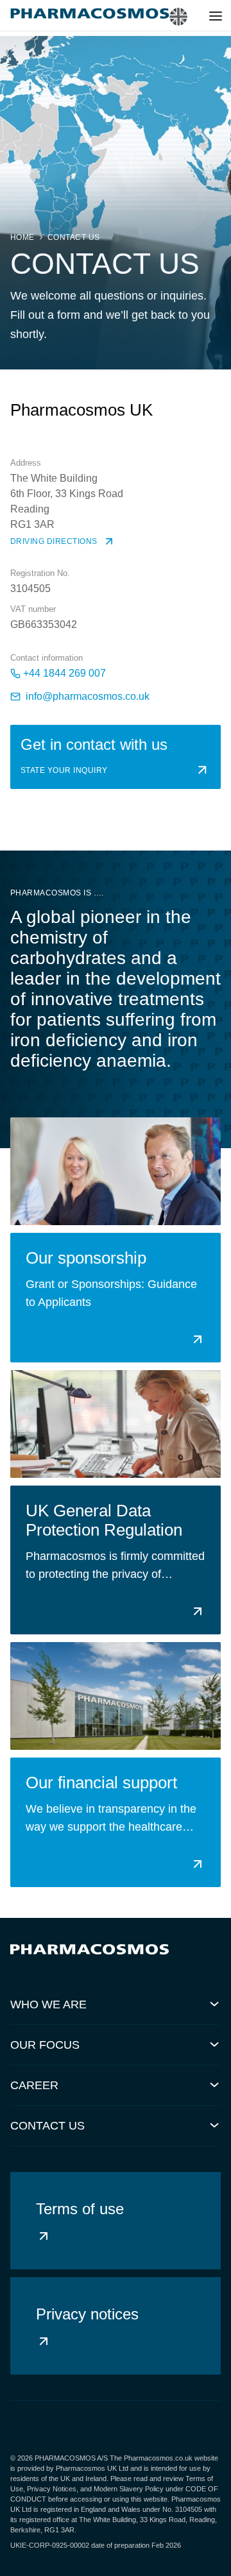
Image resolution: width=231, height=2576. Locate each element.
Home (22, 237)
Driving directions (54, 541)
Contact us (74, 237)
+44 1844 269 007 (64, 673)
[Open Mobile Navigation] (216, 18)
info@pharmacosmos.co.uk (88, 696)
